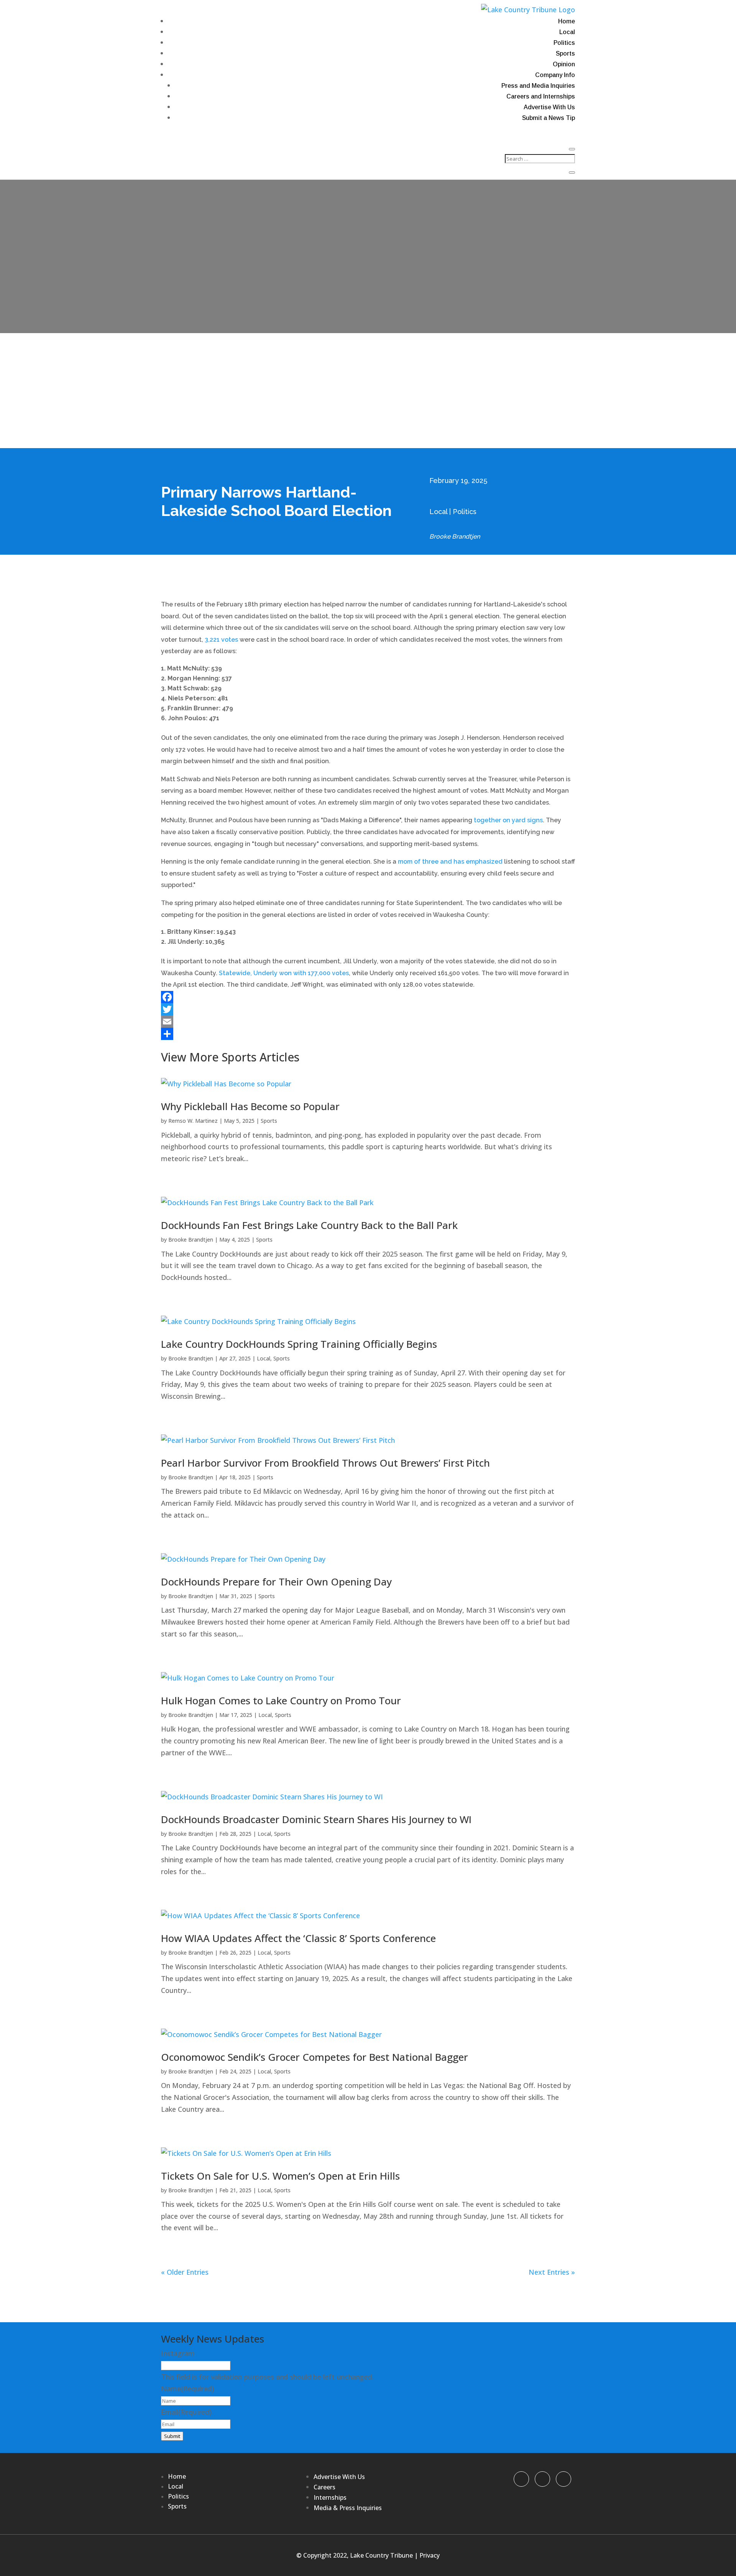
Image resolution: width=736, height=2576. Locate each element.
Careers (324, 2487)
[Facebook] (368, 997)
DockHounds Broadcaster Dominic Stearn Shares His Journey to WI (316, 1819)
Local (567, 32)
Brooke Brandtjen (191, 1240)
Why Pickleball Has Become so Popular (250, 1106)
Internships (330, 2497)
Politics (564, 43)
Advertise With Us (549, 107)
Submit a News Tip (549, 118)
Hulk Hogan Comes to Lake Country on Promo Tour (281, 1700)
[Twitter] (368, 1009)
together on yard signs (508, 820)
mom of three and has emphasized (450, 862)
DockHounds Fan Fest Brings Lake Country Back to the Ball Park (309, 1225)
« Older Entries (185, 2272)
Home (567, 21)
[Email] (368, 1022)
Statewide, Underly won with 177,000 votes (284, 973)
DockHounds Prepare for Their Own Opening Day (276, 1582)
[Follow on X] (542, 2479)
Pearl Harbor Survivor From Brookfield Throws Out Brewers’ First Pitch (325, 1463)
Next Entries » (552, 2272)
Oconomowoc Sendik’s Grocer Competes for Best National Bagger (315, 2057)
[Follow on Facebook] (521, 2479)
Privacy (430, 2555)
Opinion (564, 64)
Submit (172, 2436)
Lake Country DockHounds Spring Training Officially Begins (299, 1344)
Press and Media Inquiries (538, 86)
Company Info (555, 75)
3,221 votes (221, 640)
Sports (565, 53)
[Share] (368, 1034)
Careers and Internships (541, 96)
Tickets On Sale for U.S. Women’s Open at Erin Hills (280, 2176)
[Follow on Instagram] (563, 2479)
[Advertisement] (368, 391)
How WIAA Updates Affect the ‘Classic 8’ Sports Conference (298, 1938)
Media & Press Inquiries (348, 2508)
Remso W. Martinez (193, 1121)
